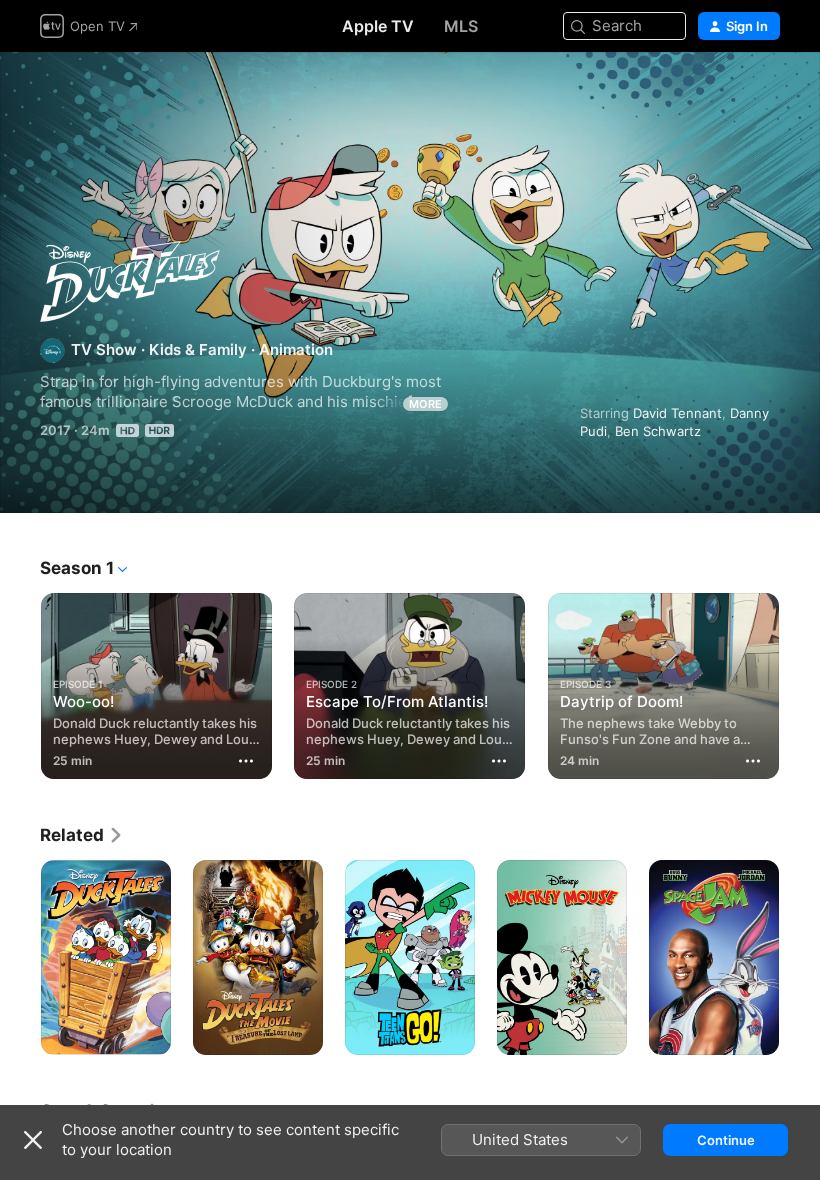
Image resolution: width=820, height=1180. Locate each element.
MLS (461, 26)
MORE (425, 404)
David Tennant (677, 413)
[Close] (33, 1140)
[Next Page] (800, 682)
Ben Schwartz (658, 431)
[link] (82, 835)
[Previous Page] (20, 682)
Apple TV (378, 26)
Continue (726, 1140)
